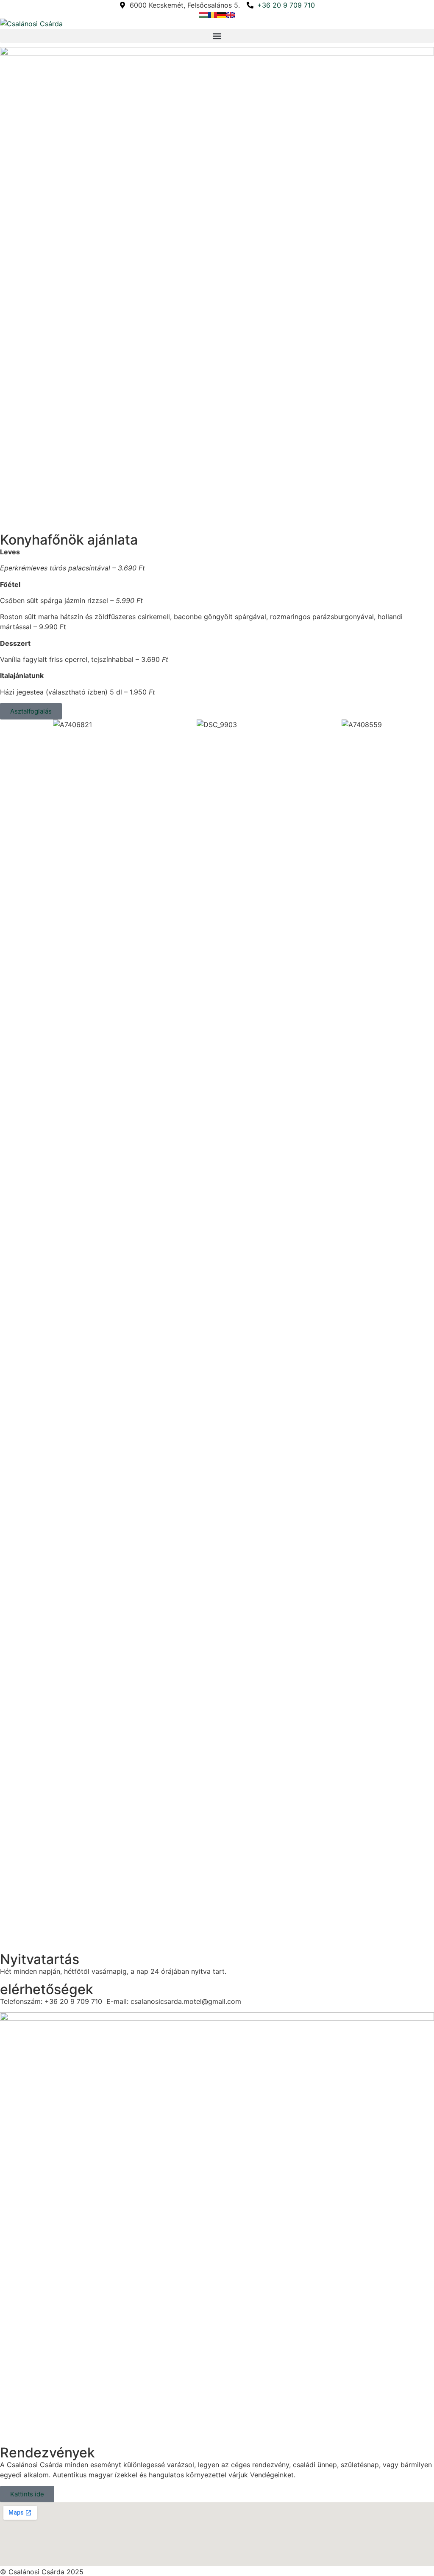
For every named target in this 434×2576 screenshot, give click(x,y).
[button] (217, 36)
